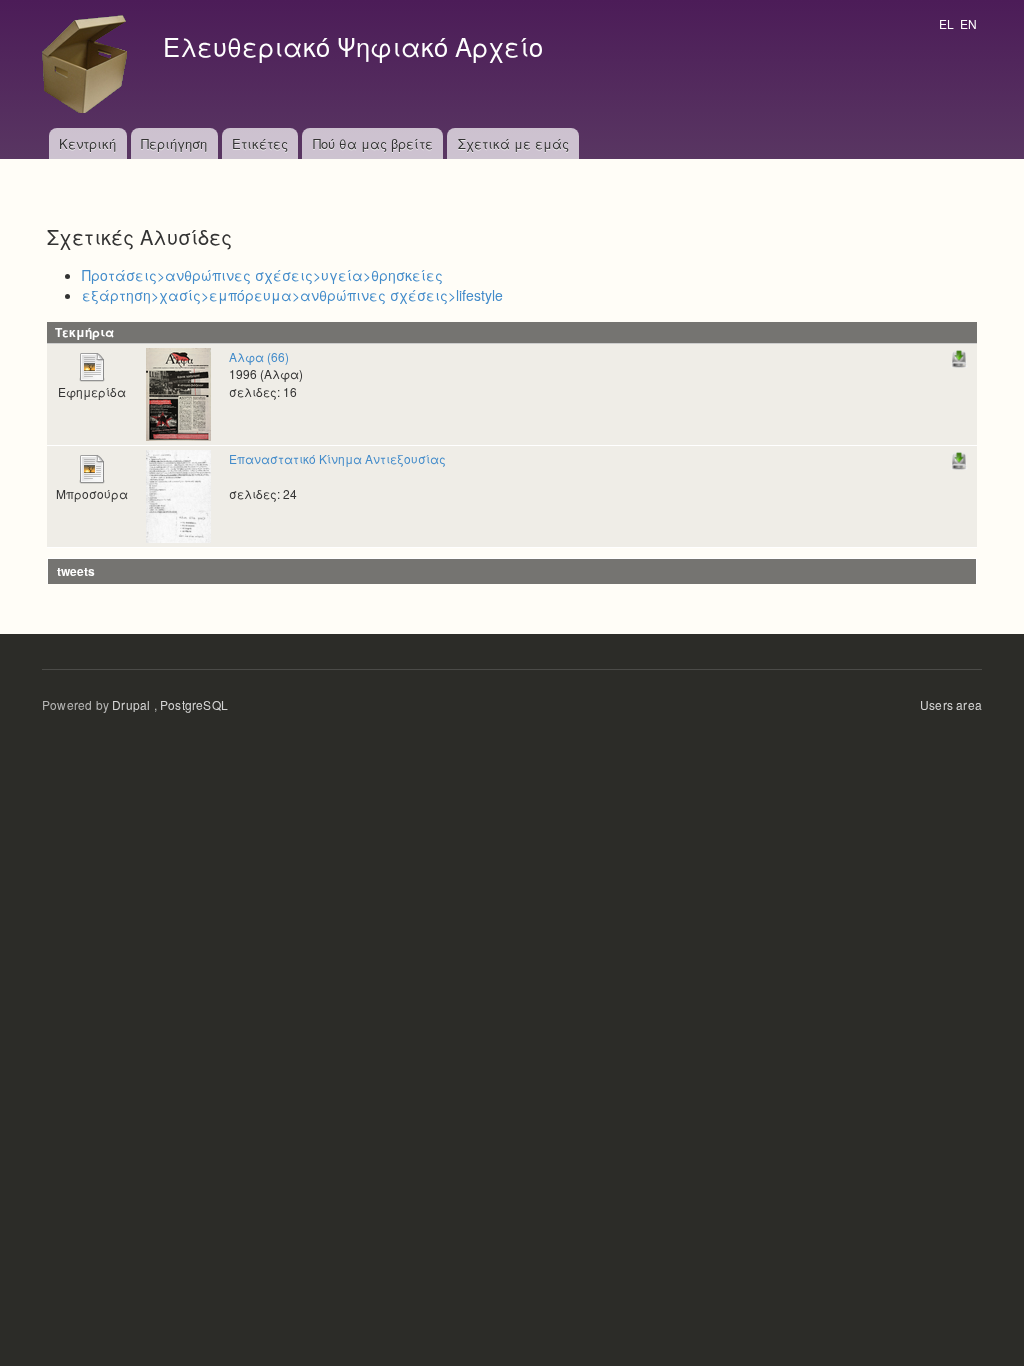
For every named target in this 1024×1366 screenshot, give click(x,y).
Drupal (131, 704)
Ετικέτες (260, 143)
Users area (951, 704)
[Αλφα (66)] (178, 392)
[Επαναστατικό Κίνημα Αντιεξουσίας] (178, 494)
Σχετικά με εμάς (513, 143)
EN (968, 23)
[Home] (90, 64)
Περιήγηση (174, 143)
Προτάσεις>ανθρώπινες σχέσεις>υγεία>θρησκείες (262, 275)
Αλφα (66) (259, 356)
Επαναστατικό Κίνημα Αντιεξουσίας (337, 458)
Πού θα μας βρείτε (373, 143)
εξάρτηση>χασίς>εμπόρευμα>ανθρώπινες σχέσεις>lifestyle (292, 295)
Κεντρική (87, 143)
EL (946, 23)
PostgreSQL (194, 704)
